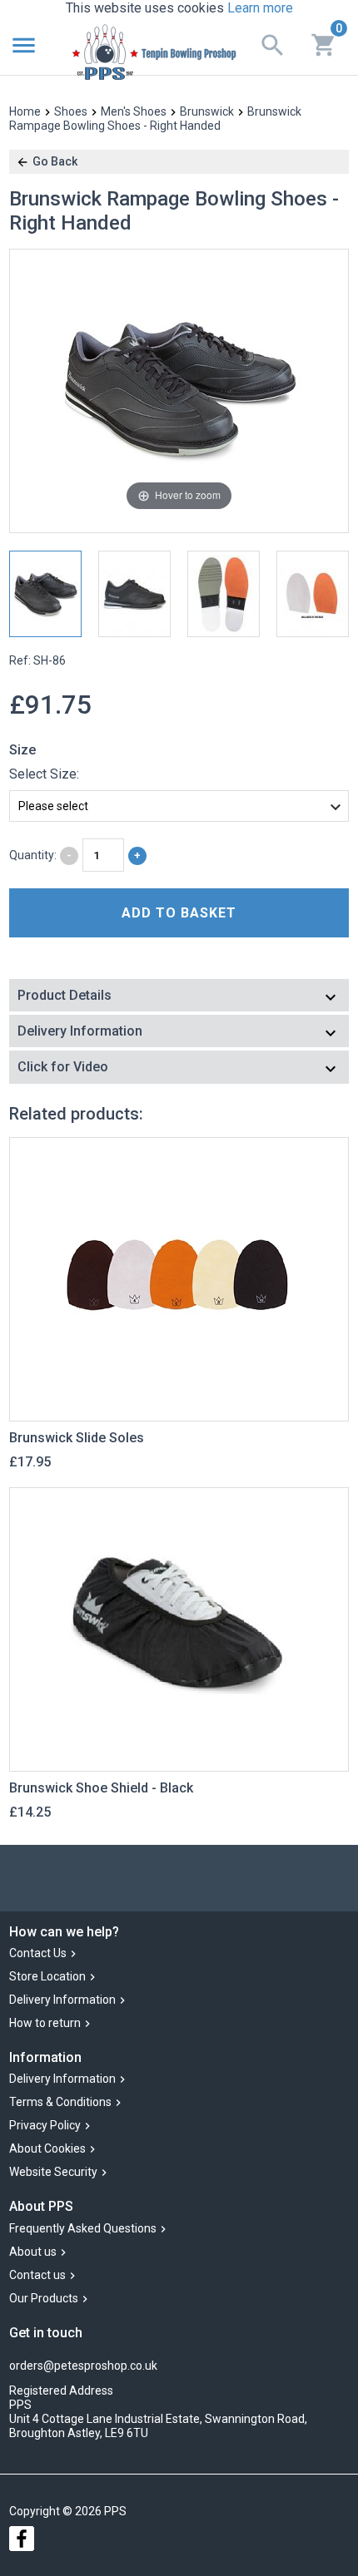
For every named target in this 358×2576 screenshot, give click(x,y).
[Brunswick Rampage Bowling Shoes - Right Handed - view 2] (134, 594)
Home (25, 111)
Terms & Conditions (60, 2103)
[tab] (179, 997)
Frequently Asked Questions (83, 2228)
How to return (45, 2023)
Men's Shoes (134, 111)
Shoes (71, 111)
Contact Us (38, 1953)
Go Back (55, 161)
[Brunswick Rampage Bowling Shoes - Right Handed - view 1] (45, 594)
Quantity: (33, 855)
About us (33, 2252)
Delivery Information (62, 2000)
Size (22, 750)
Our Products (44, 2298)
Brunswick (207, 111)
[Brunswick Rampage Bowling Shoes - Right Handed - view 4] (313, 594)
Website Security (53, 2173)
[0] (324, 43)
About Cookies (47, 2149)
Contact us (37, 2275)
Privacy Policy (45, 2126)
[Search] (273, 44)
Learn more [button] (260, 8)
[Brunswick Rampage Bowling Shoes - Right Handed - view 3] (224, 594)
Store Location (47, 1976)
